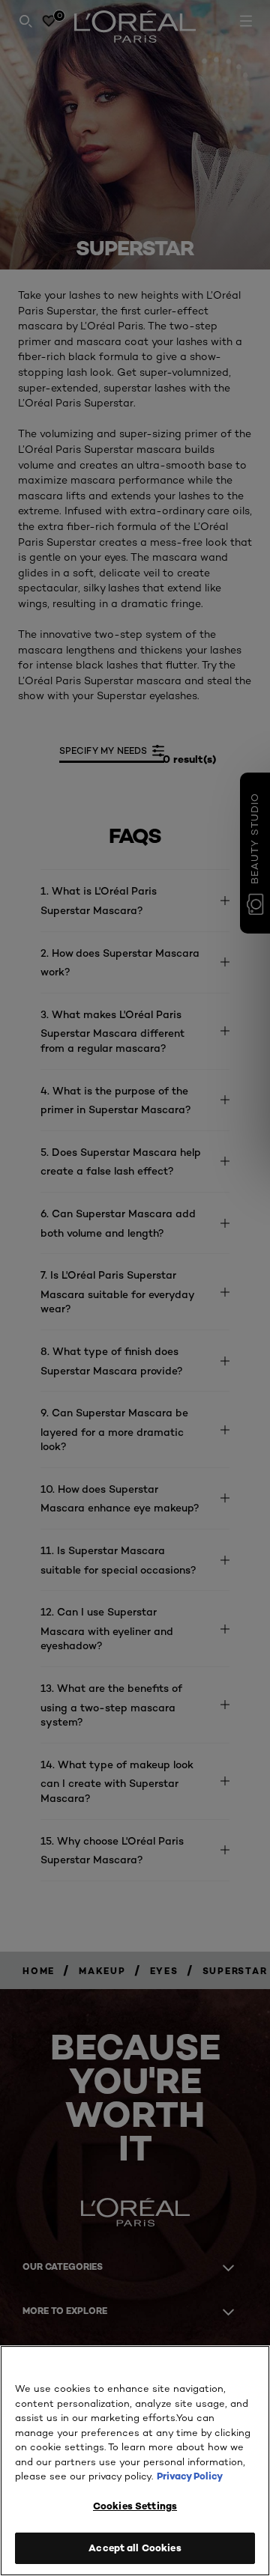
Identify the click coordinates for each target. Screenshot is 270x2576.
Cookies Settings (135, 2506)
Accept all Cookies (135, 2548)
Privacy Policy (190, 2476)
